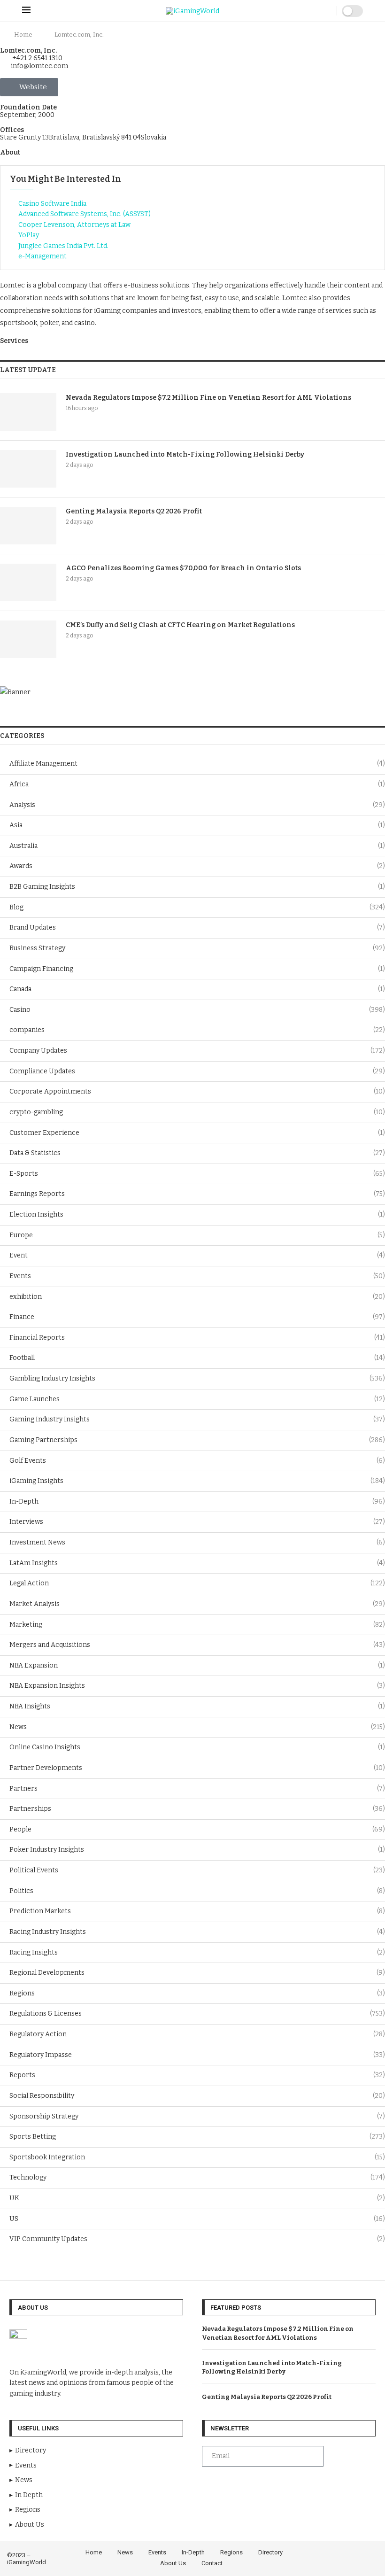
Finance (197, 1317)
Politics (197, 1891)
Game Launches (197, 1399)
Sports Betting (197, 2137)
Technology (197, 2177)
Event (197, 1255)
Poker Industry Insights (197, 1850)
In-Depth (197, 1501)
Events (197, 1276)
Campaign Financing (197, 969)
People (197, 1829)
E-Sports (197, 1174)
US (197, 2219)
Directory (270, 2552)
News (197, 1727)
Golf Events (197, 1461)
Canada (197, 989)
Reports (197, 2075)
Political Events (197, 1870)
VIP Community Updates (197, 2239)
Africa (197, 784)
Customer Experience (197, 1133)
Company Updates (197, 1051)
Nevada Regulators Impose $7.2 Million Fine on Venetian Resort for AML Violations (208, 398)
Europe (197, 1235)
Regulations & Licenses (197, 2013)
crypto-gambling (197, 1112)
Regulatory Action (197, 2034)
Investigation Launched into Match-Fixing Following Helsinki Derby (185, 454)
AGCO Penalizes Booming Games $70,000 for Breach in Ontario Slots (183, 568)
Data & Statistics (197, 1153)
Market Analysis (197, 1604)
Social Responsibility (197, 2096)
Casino (197, 1010)
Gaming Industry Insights (197, 1419)
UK (197, 2198)
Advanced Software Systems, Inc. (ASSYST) (85, 214)
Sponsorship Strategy (197, 2116)
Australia (197, 846)
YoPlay (29, 235)
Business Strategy (197, 948)
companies (197, 1030)
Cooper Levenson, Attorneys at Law (74, 225)
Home (23, 35)
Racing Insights (197, 1952)
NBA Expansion (197, 1665)
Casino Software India (52, 204)
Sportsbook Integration (197, 2157)
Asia (197, 825)
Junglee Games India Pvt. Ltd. (63, 246)
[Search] (327, 11)
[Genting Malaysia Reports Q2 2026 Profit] (28, 526)
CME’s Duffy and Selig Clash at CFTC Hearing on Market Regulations (180, 625)
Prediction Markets (197, 1911)
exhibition (197, 1297)
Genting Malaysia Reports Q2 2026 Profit (134, 511)
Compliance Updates (197, 1071)
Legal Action (197, 1583)
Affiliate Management (197, 764)
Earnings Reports (197, 1194)
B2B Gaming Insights (197, 887)
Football (197, 1358)
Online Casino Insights (197, 1747)
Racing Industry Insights (197, 1932)
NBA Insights (197, 1706)
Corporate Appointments (197, 1091)
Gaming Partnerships (197, 1440)
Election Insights (197, 1214)
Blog (197, 907)
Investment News (197, 1542)
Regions (197, 1993)
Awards (197, 866)
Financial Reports (197, 1338)
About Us (173, 2563)
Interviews (197, 1522)
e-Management (42, 256)
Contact (212, 2563)
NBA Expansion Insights (197, 1686)
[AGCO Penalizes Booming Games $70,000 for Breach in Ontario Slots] (28, 582)
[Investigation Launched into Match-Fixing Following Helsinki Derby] (28, 469)
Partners (197, 1788)
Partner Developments (197, 1768)
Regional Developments (197, 1973)
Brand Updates (197, 927)
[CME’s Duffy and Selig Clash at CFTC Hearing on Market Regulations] (28, 639)
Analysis (197, 805)
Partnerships (197, 1809)
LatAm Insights (197, 1563)
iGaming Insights (197, 1481)
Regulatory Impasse (197, 2055)
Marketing (197, 1625)
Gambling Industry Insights (197, 1378)
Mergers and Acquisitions (197, 1645)
